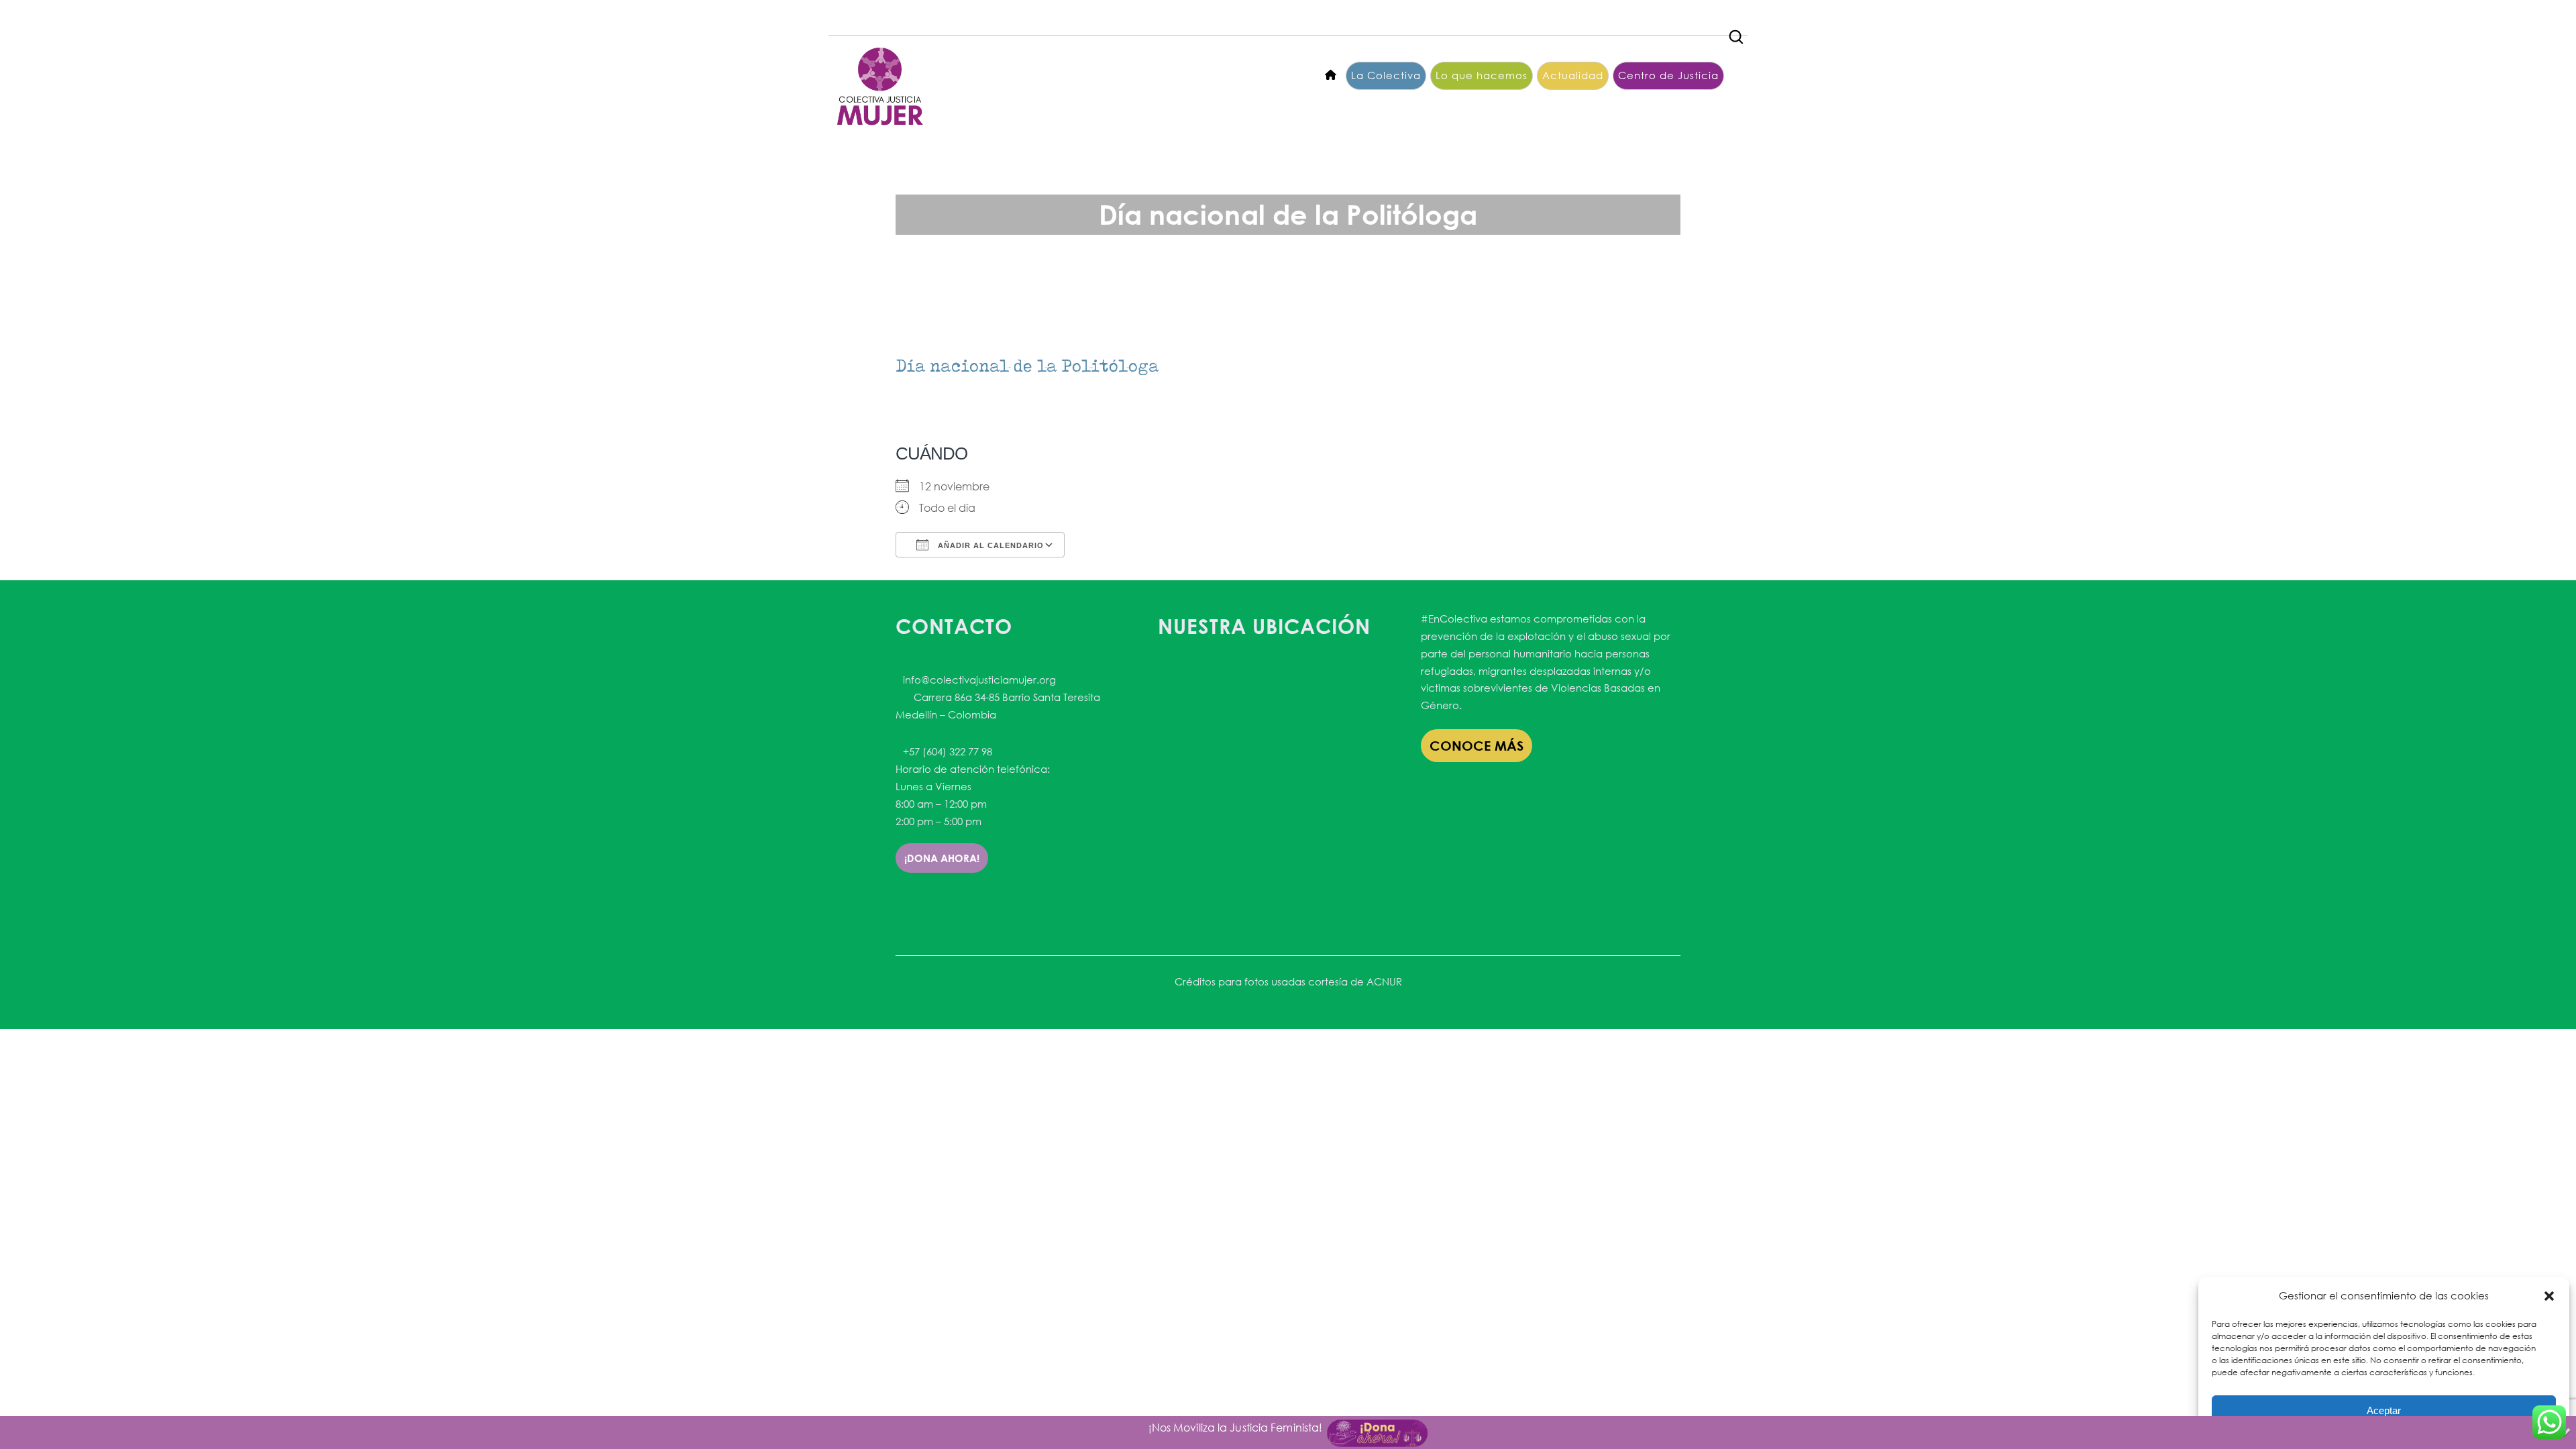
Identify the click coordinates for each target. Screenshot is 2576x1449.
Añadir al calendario (989, 545)
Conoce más (1477, 746)
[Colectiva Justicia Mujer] (879, 86)
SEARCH (1737, 33)
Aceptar (2384, 1410)
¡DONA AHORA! (942, 858)
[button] (2549, 1296)
